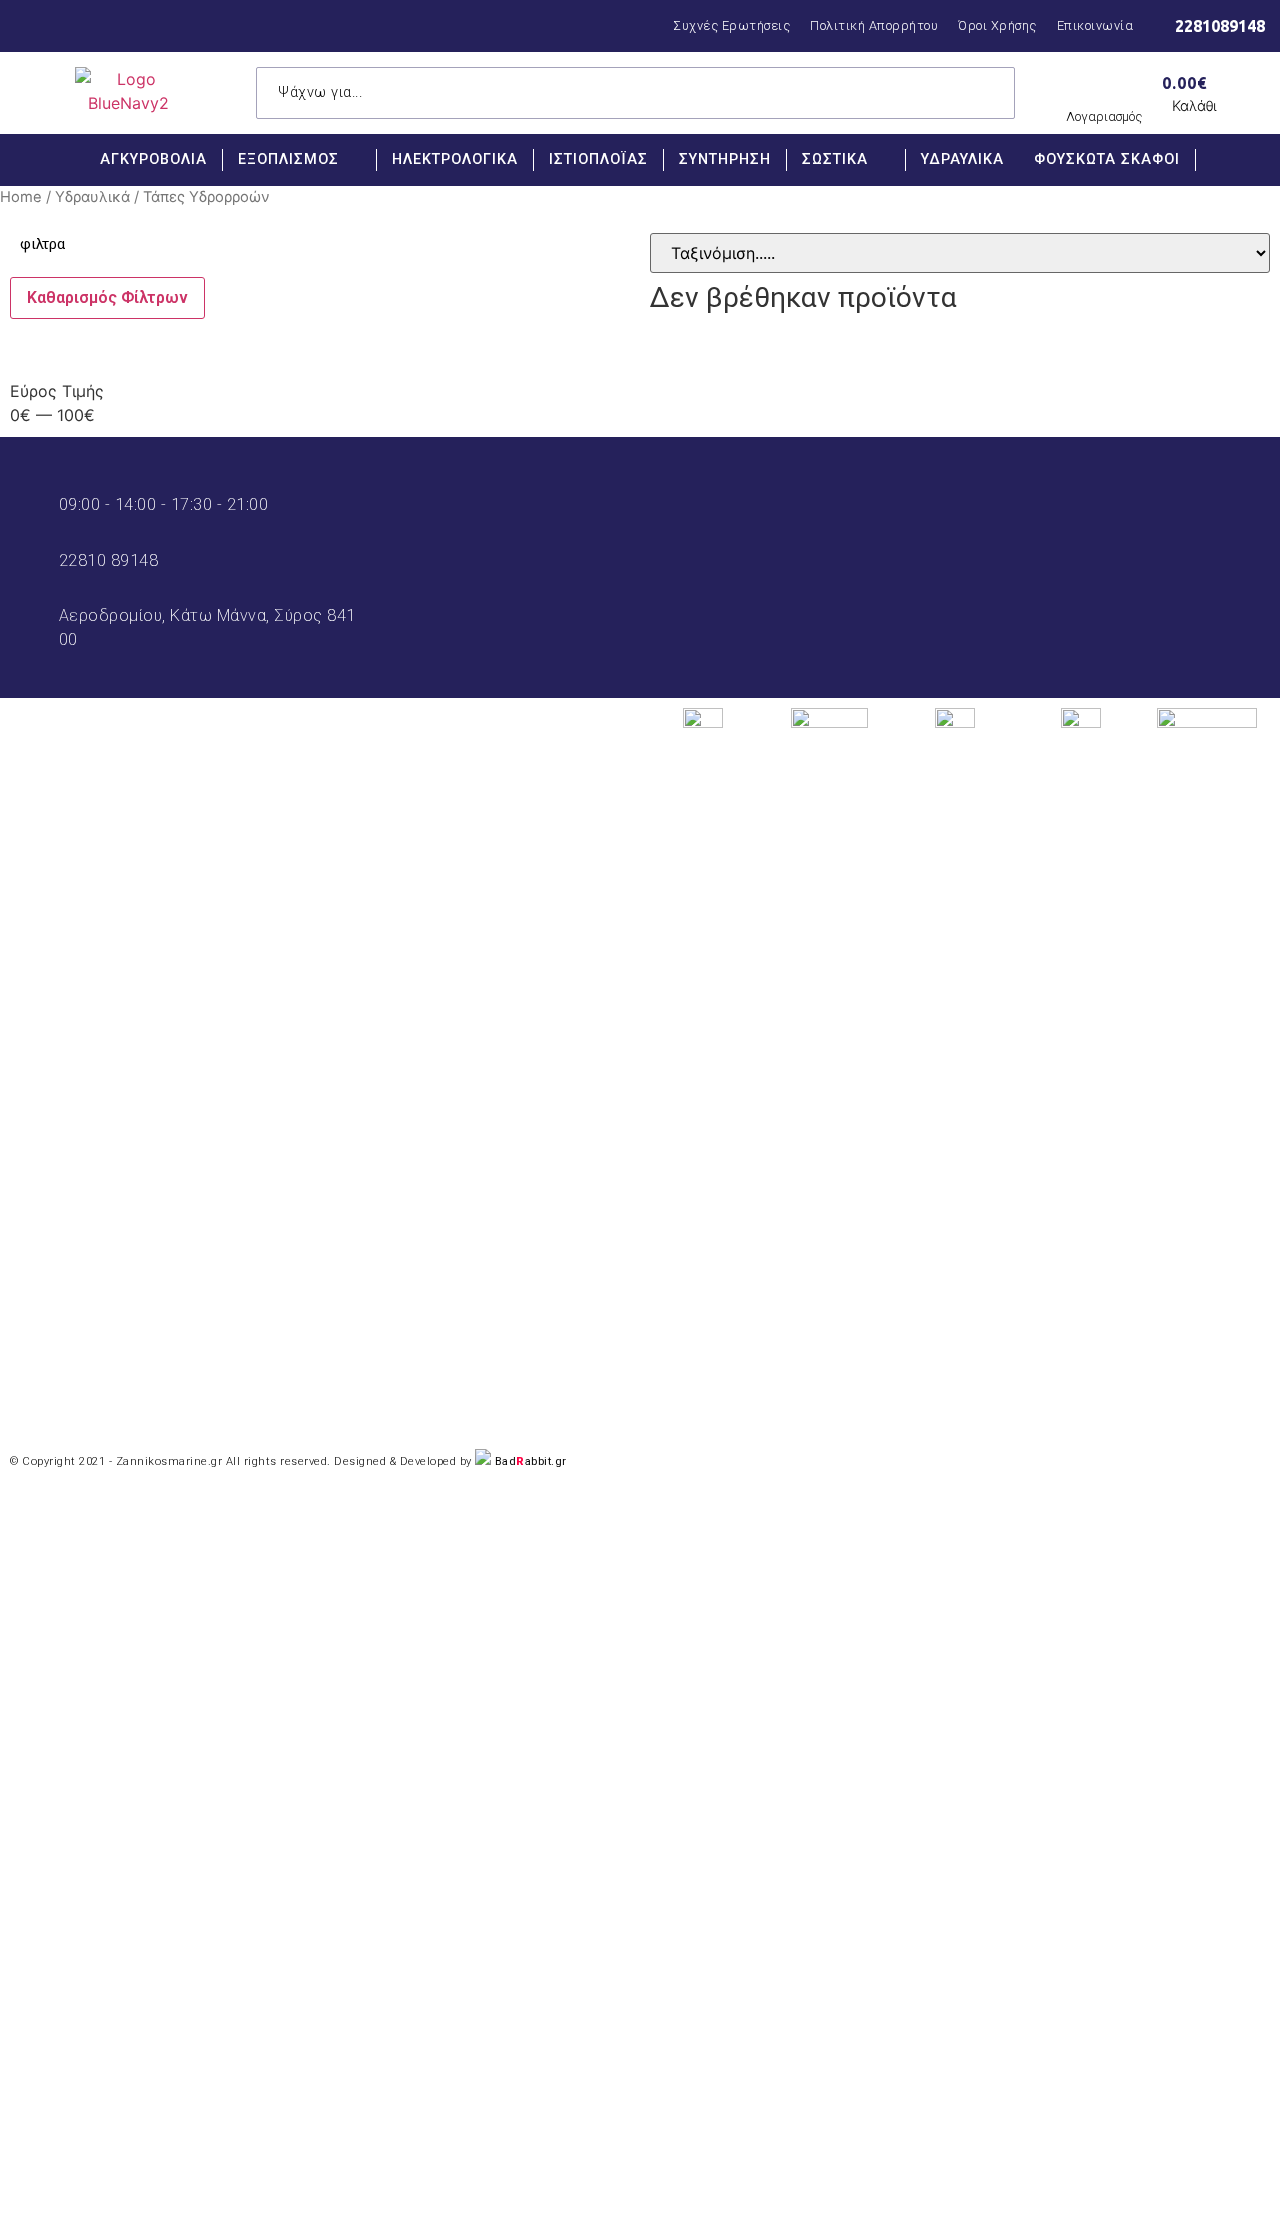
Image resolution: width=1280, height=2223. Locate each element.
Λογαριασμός (1104, 116)
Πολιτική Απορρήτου (874, 25)
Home (21, 197)
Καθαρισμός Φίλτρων (107, 297)
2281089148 (1220, 26)
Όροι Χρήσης (997, 25)
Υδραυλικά (92, 197)
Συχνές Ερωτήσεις (731, 25)
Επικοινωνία (1095, 25)
